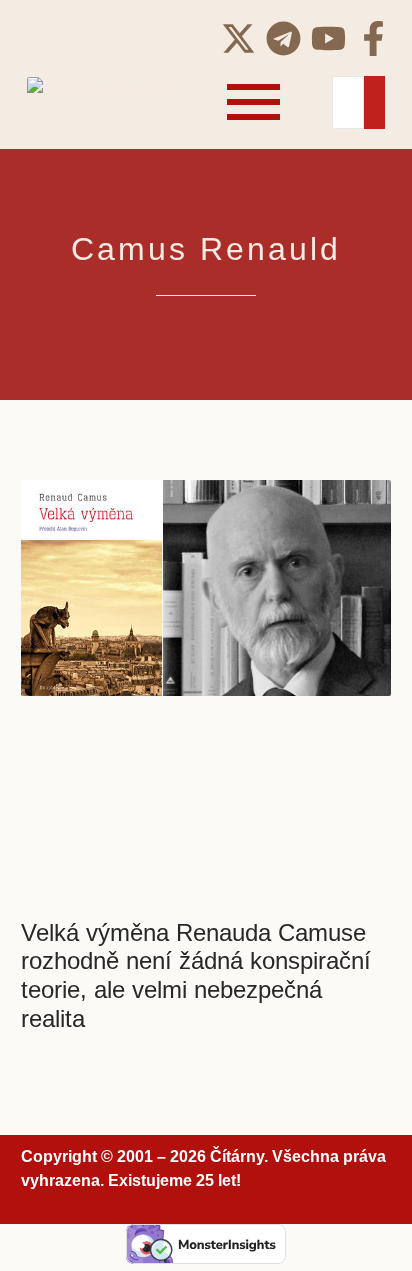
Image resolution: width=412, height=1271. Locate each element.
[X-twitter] (238, 38)
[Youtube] (328, 38)
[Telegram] (283, 38)
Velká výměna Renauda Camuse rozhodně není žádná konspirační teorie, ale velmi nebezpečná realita (196, 975)
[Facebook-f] (373, 38)
